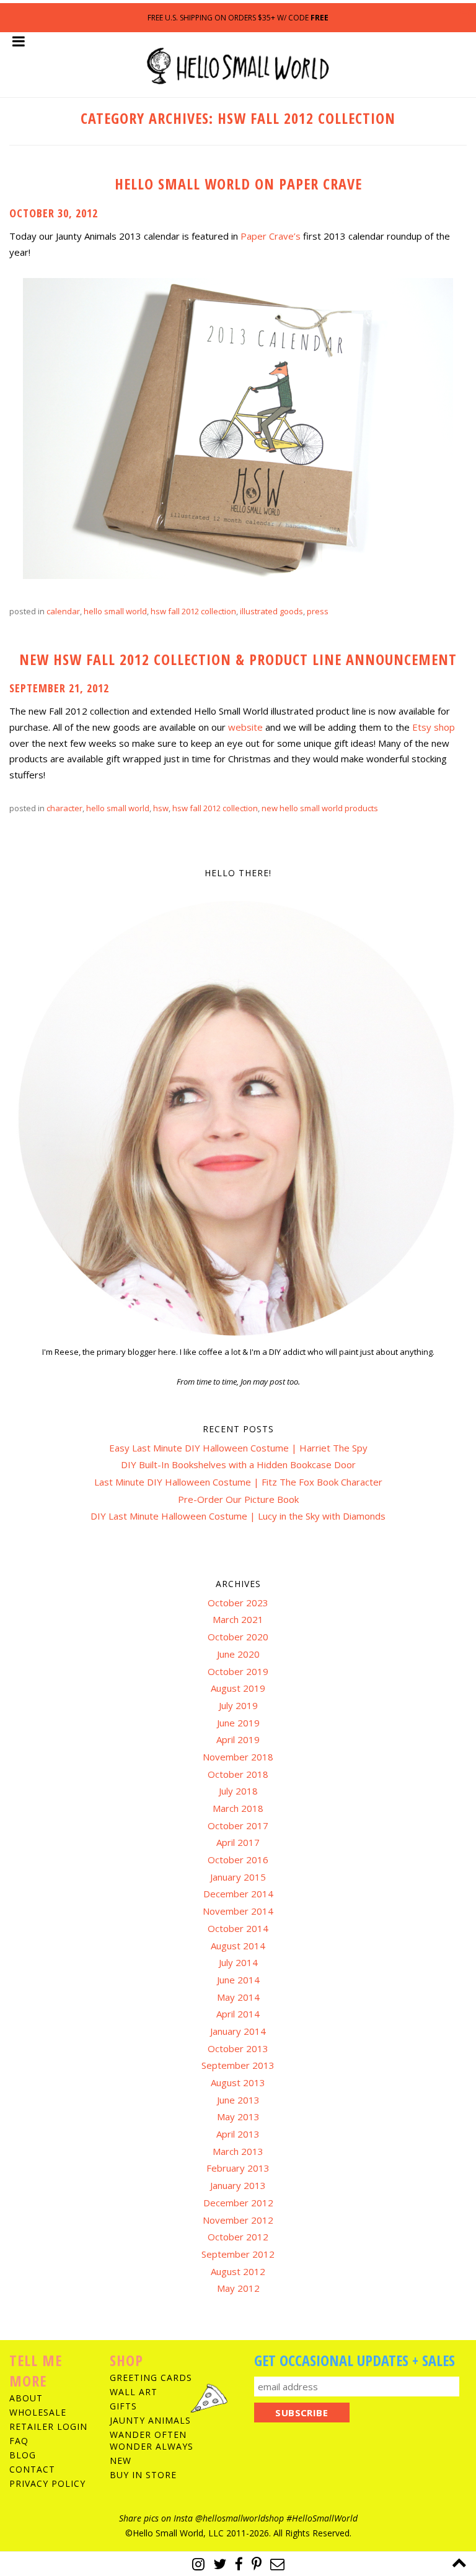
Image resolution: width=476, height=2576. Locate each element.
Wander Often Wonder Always (152, 2440)
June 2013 (238, 2100)
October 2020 (238, 1637)
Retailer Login (48, 2426)
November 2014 (238, 1911)
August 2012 (238, 2271)
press (318, 611)
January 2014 (238, 2031)
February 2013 (238, 2168)
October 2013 (238, 2048)
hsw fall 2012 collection (193, 611)
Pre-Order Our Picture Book (238, 1499)
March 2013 (238, 2151)
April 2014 (238, 2014)
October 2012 (238, 2237)
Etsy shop (434, 727)
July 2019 (238, 1705)
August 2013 (238, 2082)
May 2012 (238, 2288)
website (245, 727)
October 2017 (238, 1825)
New (121, 2461)
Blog (23, 2455)
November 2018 (238, 1757)
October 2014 (238, 1928)
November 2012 (238, 2220)
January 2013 (238, 2185)
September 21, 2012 (59, 688)
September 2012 (238, 2254)
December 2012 (238, 2203)
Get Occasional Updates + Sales (355, 2360)
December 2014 (238, 1894)
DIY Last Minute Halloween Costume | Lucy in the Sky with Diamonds (238, 1516)
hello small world (115, 611)
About (26, 2398)
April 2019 (238, 1739)
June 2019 (238, 1723)
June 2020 (238, 1654)
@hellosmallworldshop (240, 2518)
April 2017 (238, 1842)
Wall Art (134, 2392)
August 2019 (238, 1688)
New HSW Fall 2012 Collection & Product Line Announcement (238, 659)
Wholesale (38, 2412)
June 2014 (238, 1980)
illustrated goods (271, 611)
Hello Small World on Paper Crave (238, 184)
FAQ (19, 2441)
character (64, 808)
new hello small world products (320, 808)
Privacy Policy (47, 2483)
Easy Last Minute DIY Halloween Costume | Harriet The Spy (238, 1448)
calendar (63, 611)
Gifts (123, 2406)
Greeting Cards (151, 2378)
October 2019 (238, 1671)
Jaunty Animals (150, 2420)
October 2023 (238, 1603)
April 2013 (238, 2134)
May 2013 (238, 2117)
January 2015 (238, 1877)
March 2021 (238, 1619)
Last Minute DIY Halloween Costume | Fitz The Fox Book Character (238, 1482)
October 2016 (238, 1860)
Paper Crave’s (271, 236)
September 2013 (238, 2065)
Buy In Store (143, 2475)
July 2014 (238, 1962)
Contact (32, 2469)
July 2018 (238, 1791)
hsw (161, 808)
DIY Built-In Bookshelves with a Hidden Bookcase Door (238, 1464)
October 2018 (238, 1774)
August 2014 (238, 1946)
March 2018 (238, 1808)
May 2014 (238, 1997)
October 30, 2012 (54, 213)
